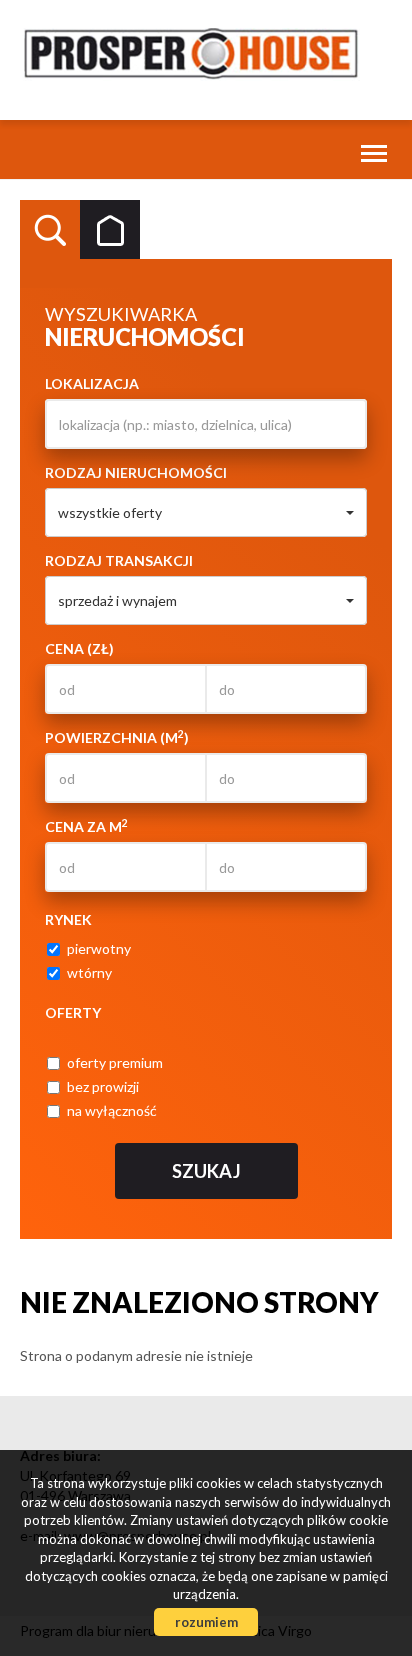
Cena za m (86, 826)
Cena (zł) (79, 648)
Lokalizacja (92, 383)
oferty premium (115, 1062)
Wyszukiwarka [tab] (50, 230)
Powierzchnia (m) (117, 737)
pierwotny (99, 948)
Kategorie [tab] (110, 230)
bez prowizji (103, 1086)
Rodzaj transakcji (119, 560)
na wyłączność (112, 1110)
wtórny (89, 972)
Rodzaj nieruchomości (136, 472)
